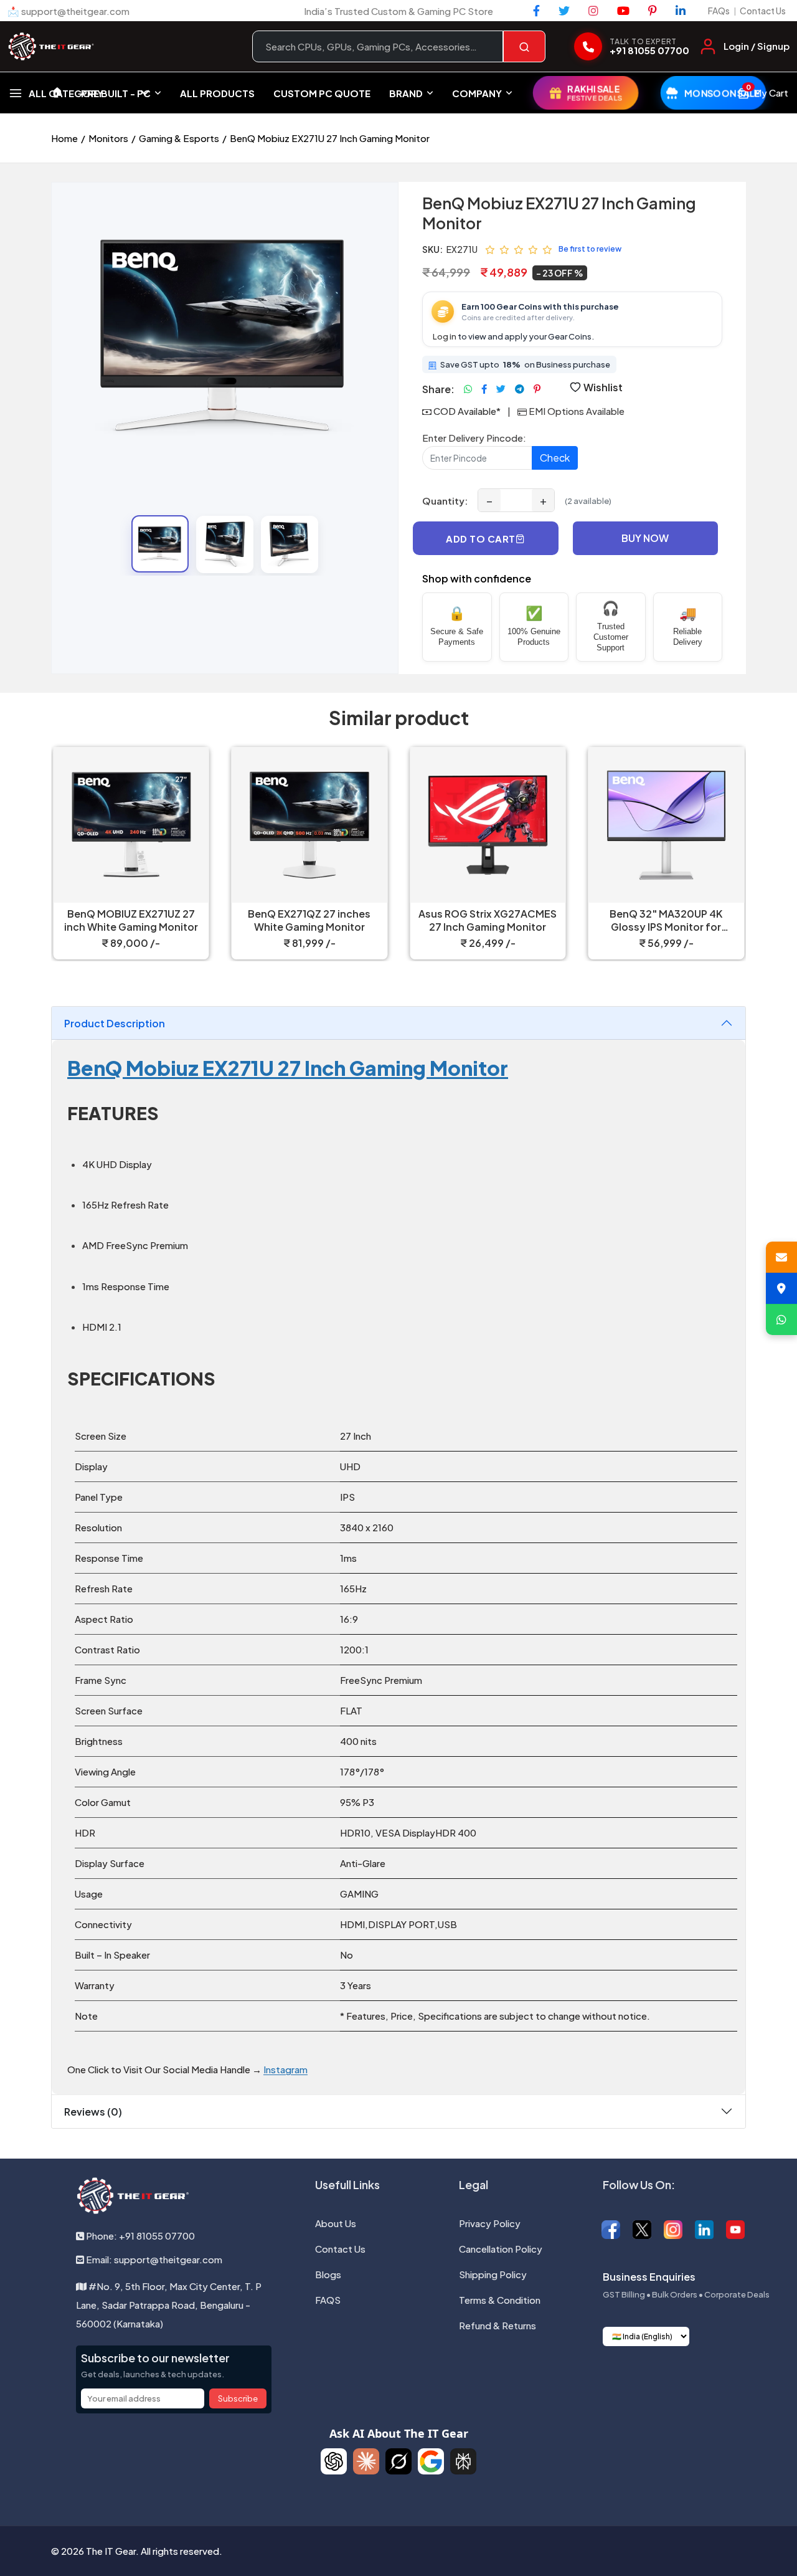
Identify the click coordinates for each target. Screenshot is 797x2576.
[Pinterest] (653, 11)
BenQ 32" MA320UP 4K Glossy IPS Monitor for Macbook (666, 921)
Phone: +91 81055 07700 (139, 2236)
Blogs (328, 2274)
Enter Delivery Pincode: (474, 438)
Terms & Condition (500, 2300)
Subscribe (238, 2398)
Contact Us (763, 11)
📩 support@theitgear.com (68, 11)
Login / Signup (757, 46)
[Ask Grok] (398, 2461)
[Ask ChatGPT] (334, 2461)
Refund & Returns (498, 2325)
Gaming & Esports (179, 138)
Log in (445, 336)
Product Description (115, 1023)
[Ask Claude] (366, 2461)
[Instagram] (593, 11)
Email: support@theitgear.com (153, 2259)
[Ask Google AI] (431, 2461)
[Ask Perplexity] (463, 2461)
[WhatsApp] (781, 1319)
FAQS (328, 2300)
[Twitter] (564, 11)
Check (555, 458)
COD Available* (467, 411)
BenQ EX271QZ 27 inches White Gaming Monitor (309, 920)
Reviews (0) (93, 2112)
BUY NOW (645, 538)
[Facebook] (536, 11)
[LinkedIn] (681, 11)
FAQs (719, 11)
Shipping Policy (493, 2274)
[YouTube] (623, 11)
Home (64, 138)
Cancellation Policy (501, 2249)
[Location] (781, 1288)
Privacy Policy (490, 2223)
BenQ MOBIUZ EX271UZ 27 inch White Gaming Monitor (131, 920)
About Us (336, 2223)
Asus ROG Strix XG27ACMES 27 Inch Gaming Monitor (488, 920)
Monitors (108, 138)
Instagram (285, 2069)
